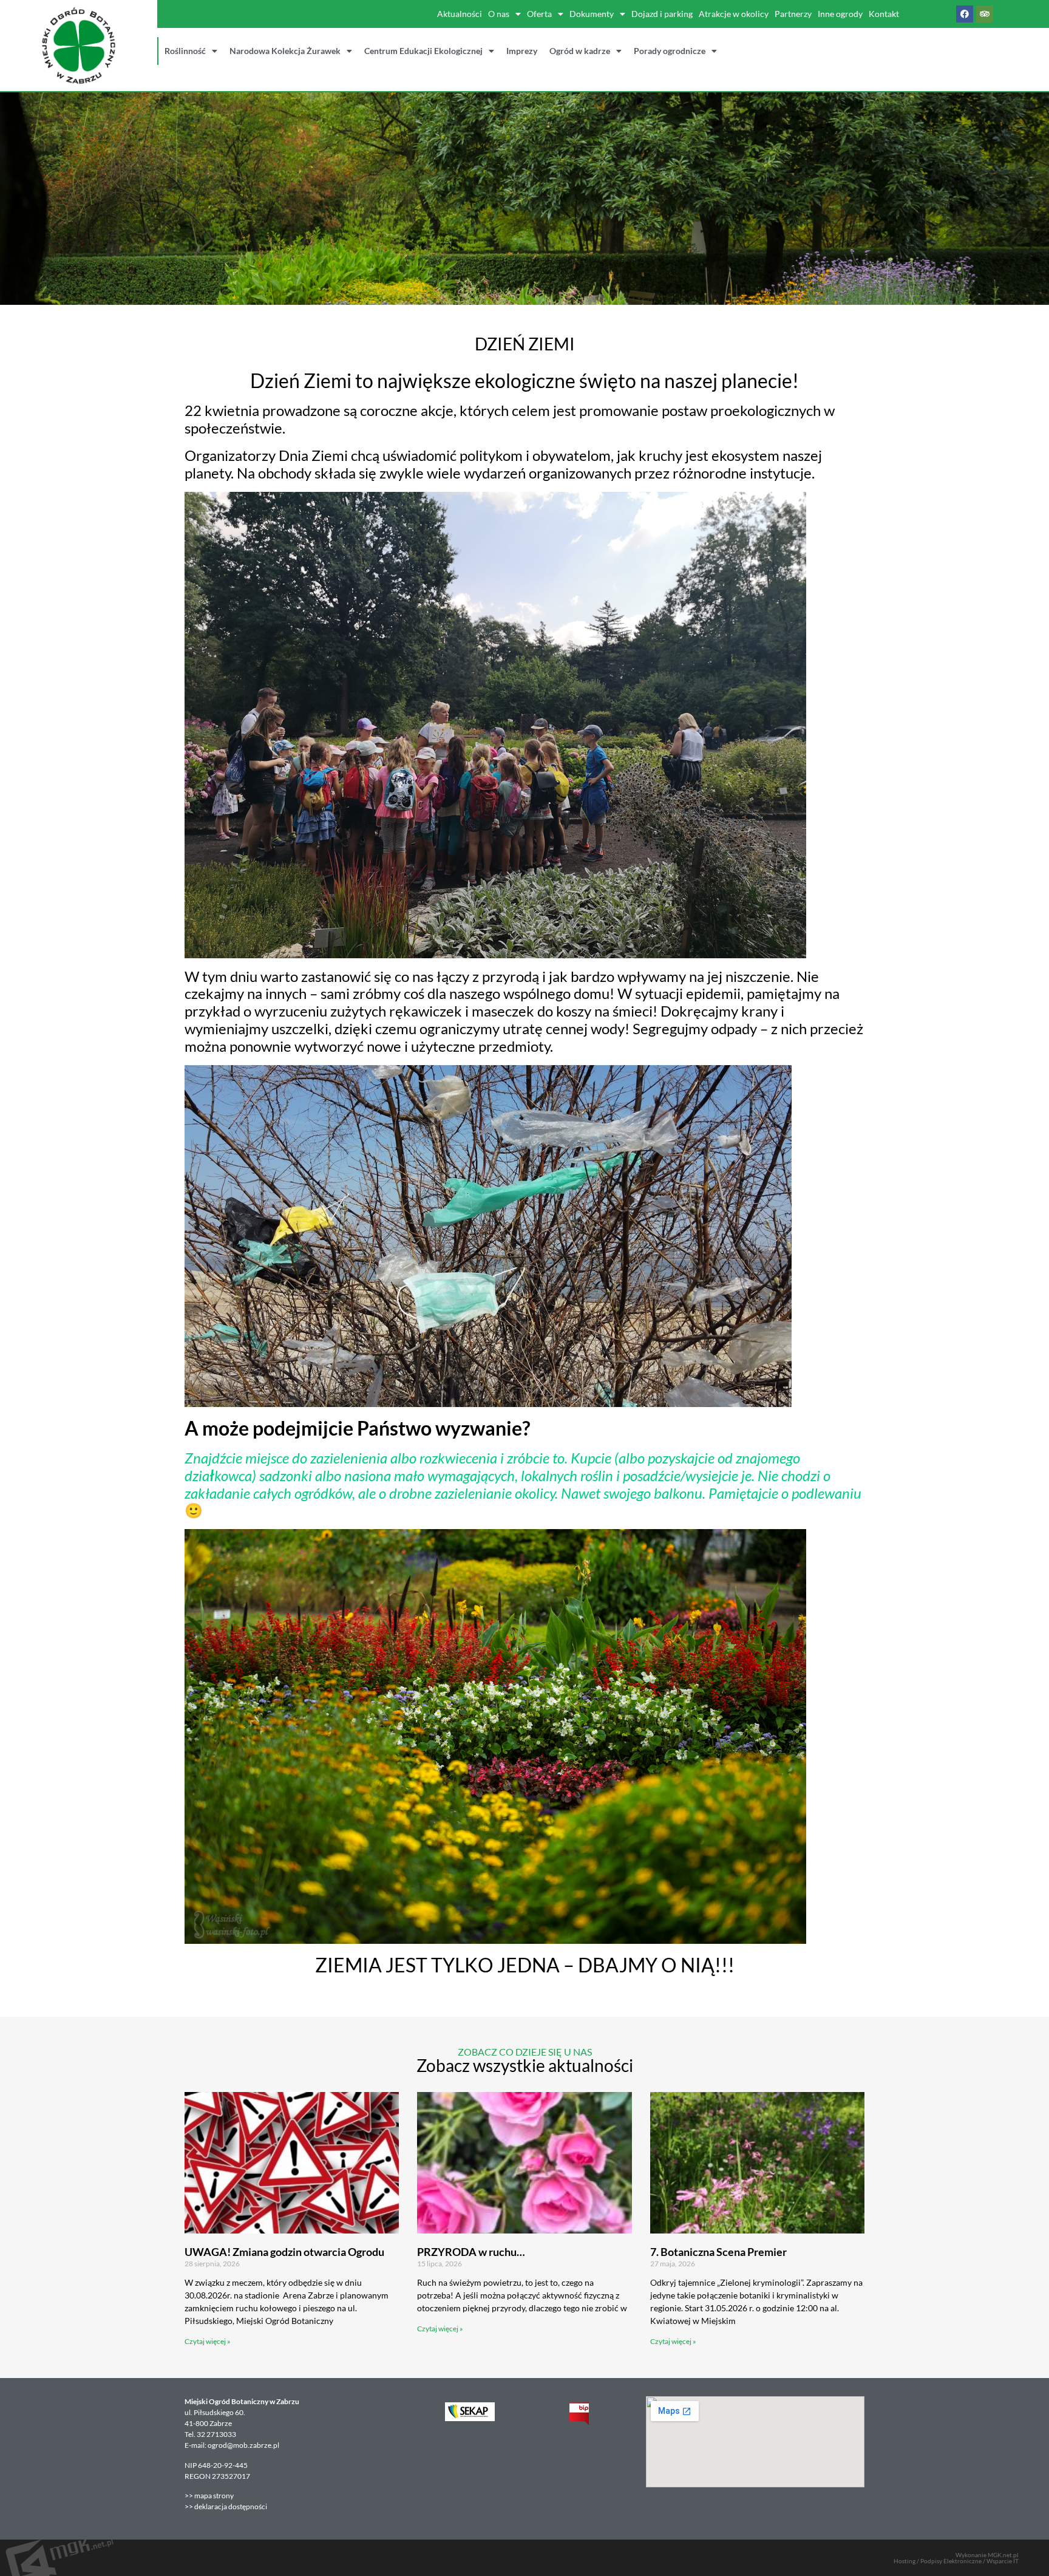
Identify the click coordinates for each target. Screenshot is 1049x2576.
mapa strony (215, 2496)
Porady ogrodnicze (670, 51)
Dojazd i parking (662, 14)
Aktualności (460, 14)
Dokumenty (592, 14)
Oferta (539, 14)
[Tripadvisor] (985, 14)
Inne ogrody (840, 14)
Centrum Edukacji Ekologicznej (423, 51)
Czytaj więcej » (208, 2341)
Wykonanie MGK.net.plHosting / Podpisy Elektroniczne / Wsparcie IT (956, 2558)
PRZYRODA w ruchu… (471, 2252)
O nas (499, 14)
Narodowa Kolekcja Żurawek (285, 51)
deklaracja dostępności (231, 2506)
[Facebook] (965, 14)
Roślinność (185, 51)
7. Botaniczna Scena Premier (718, 2252)
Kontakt (884, 14)
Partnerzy (793, 14)
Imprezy (522, 51)
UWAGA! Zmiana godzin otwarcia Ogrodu (284, 2252)
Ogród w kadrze (580, 51)
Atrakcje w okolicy (734, 14)
